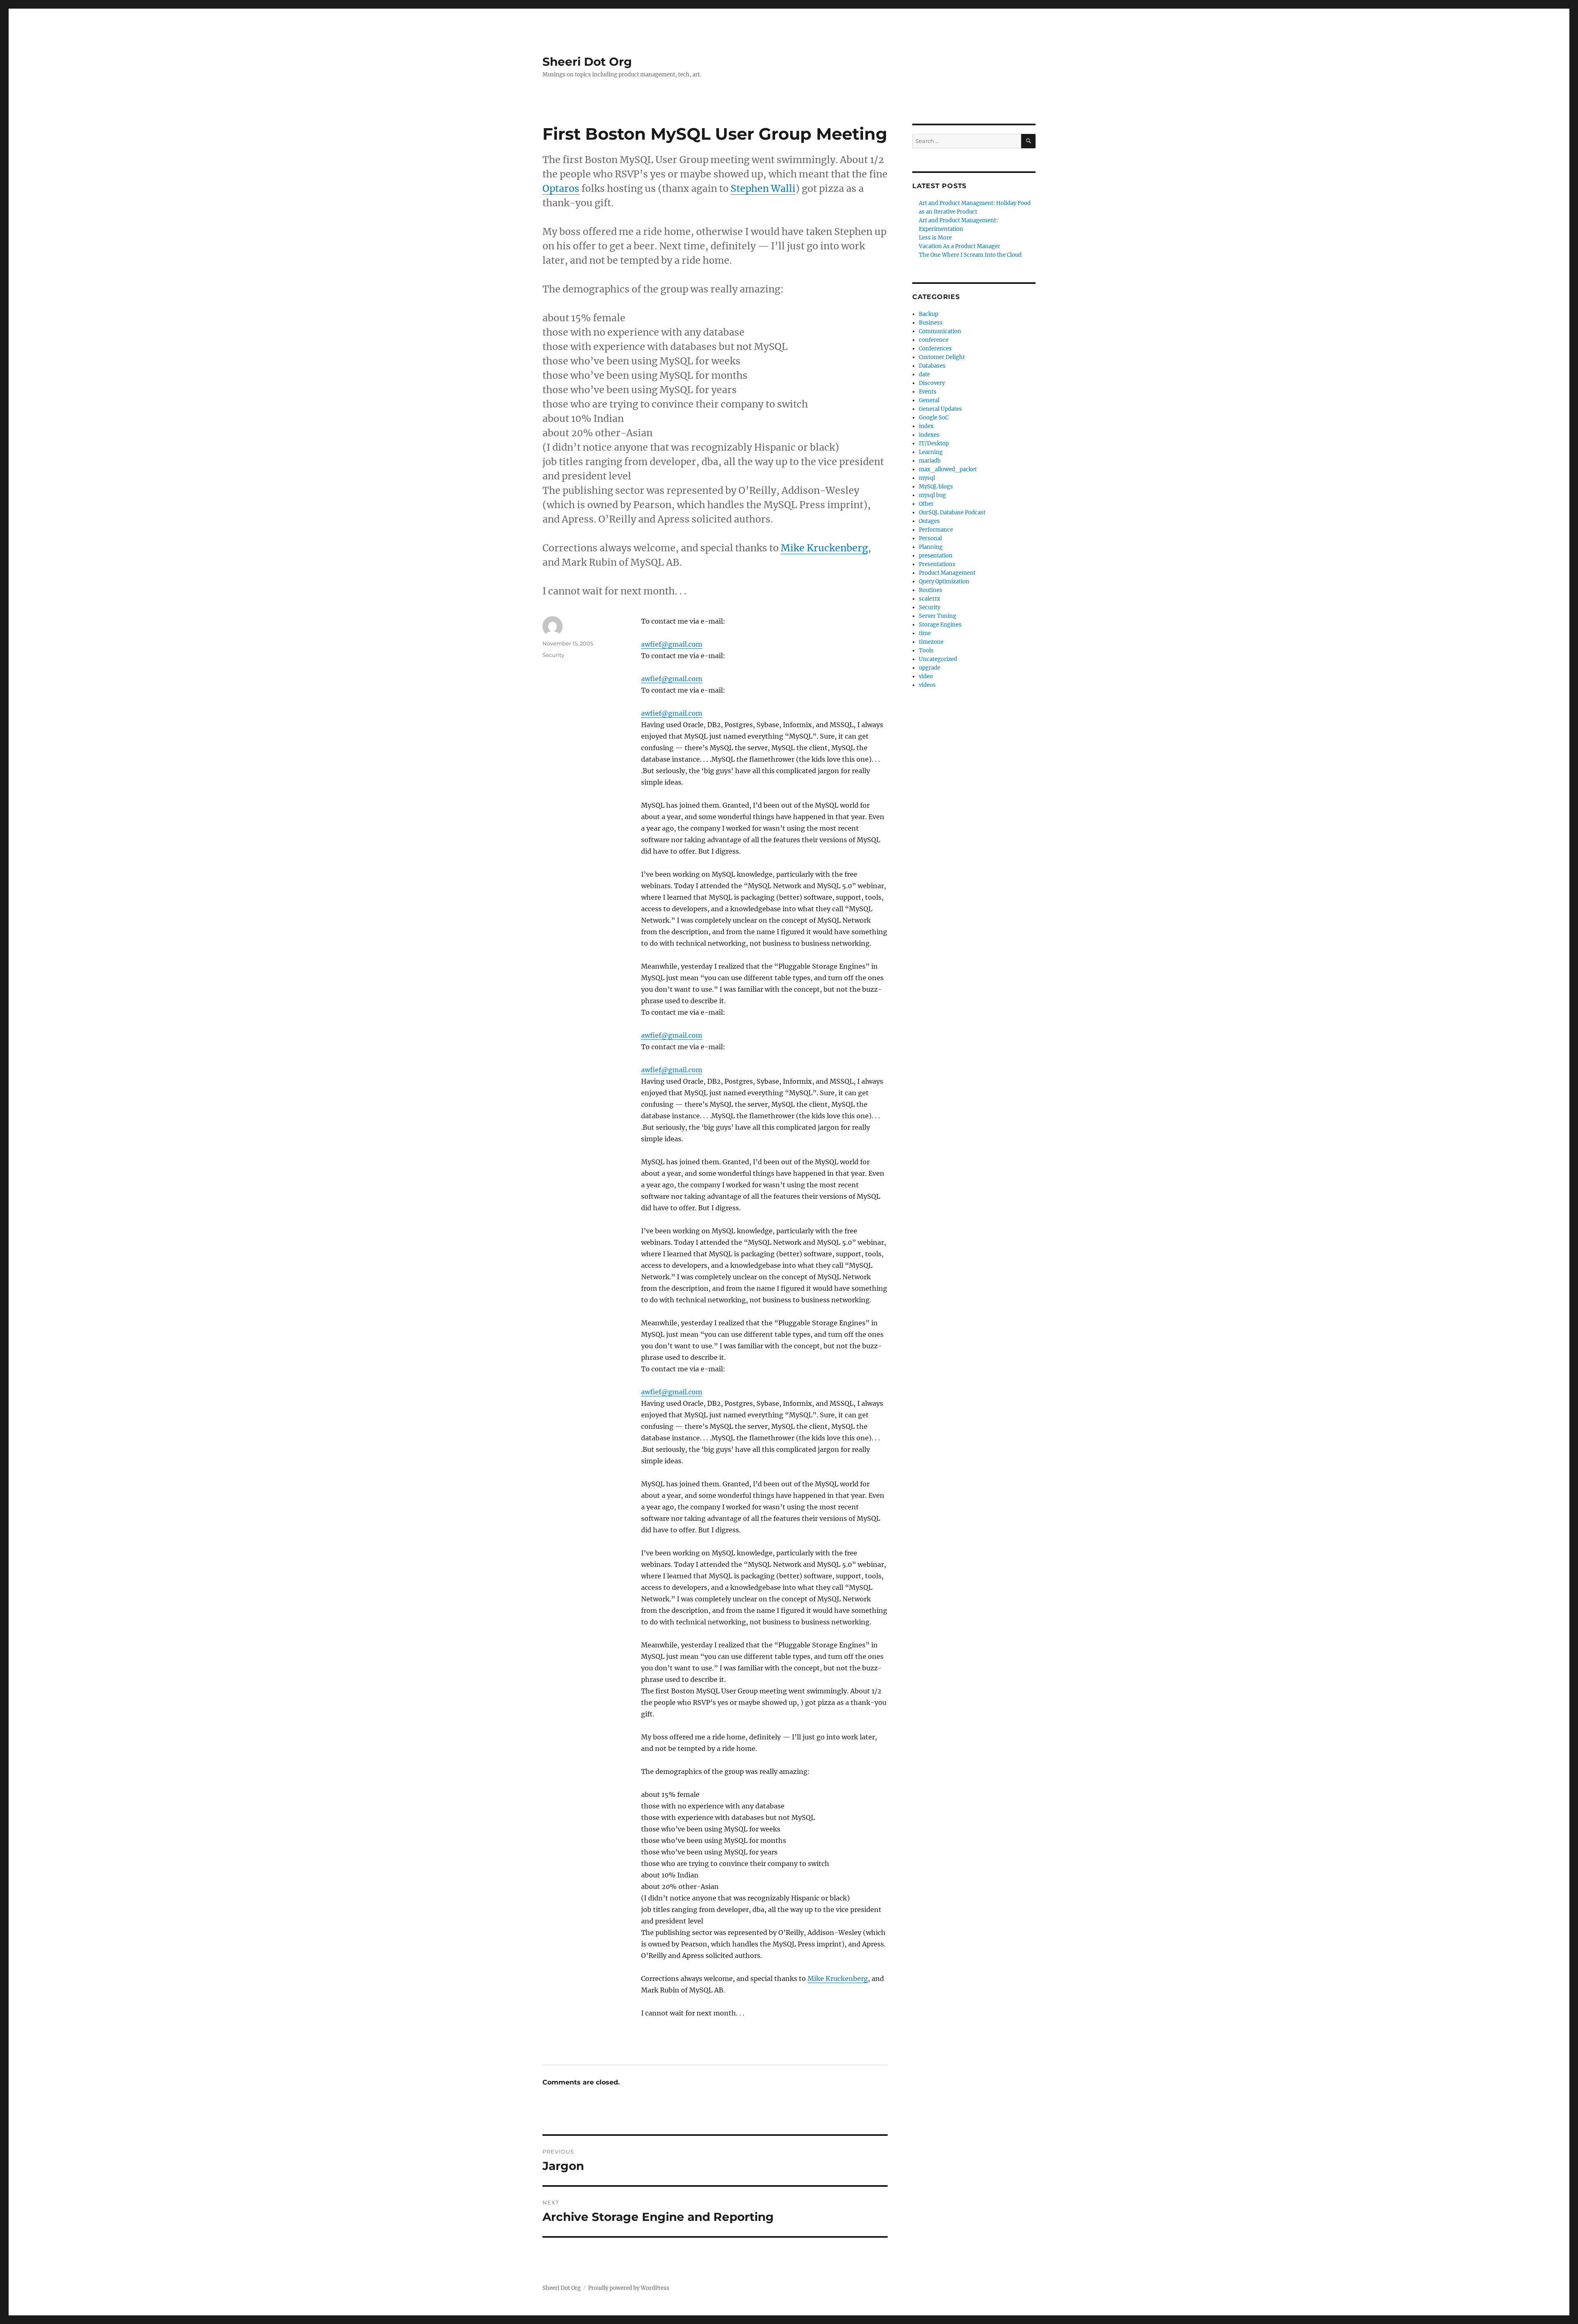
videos (927, 685)
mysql (927, 478)
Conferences (935, 349)
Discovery (932, 383)
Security (553, 655)
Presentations (937, 564)
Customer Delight (942, 357)
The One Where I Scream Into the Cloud (970, 255)
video (926, 676)
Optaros (561, 188)
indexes (929, 435)
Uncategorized (938, 659)
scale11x (930, 599)
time (925, 633)
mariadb (930, 461)
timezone (931, 642)
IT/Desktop (934, 443)
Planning (931, 547)
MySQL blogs (936, 487)
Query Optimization (944, 582)
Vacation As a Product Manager (960, 246)
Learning (931, 452)
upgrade (930, 668)
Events (928, 392)
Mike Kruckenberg (824, 548)
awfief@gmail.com (672, 644)
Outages (929, 521)
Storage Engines (940, 625)
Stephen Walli (763, 188)
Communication (940, 331)
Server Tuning (938, 616)
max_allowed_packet (948, 469)
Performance (936, 530)
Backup (929, 314)
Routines (931, 590)
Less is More (935, 238)
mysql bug (932, 495)
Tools (926, 651)
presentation (936, 556)
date (924, 374)
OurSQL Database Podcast (952, 512)
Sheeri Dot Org (587, 62)
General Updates (940, 409)
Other (926, 504)
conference (934, 340)
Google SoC (934, 418)
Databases (932, 366)
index (926, 426)
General (929, 400)
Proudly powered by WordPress (629, 2288)
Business (931, 323)
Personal (930, 538)
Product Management (947, 573)
